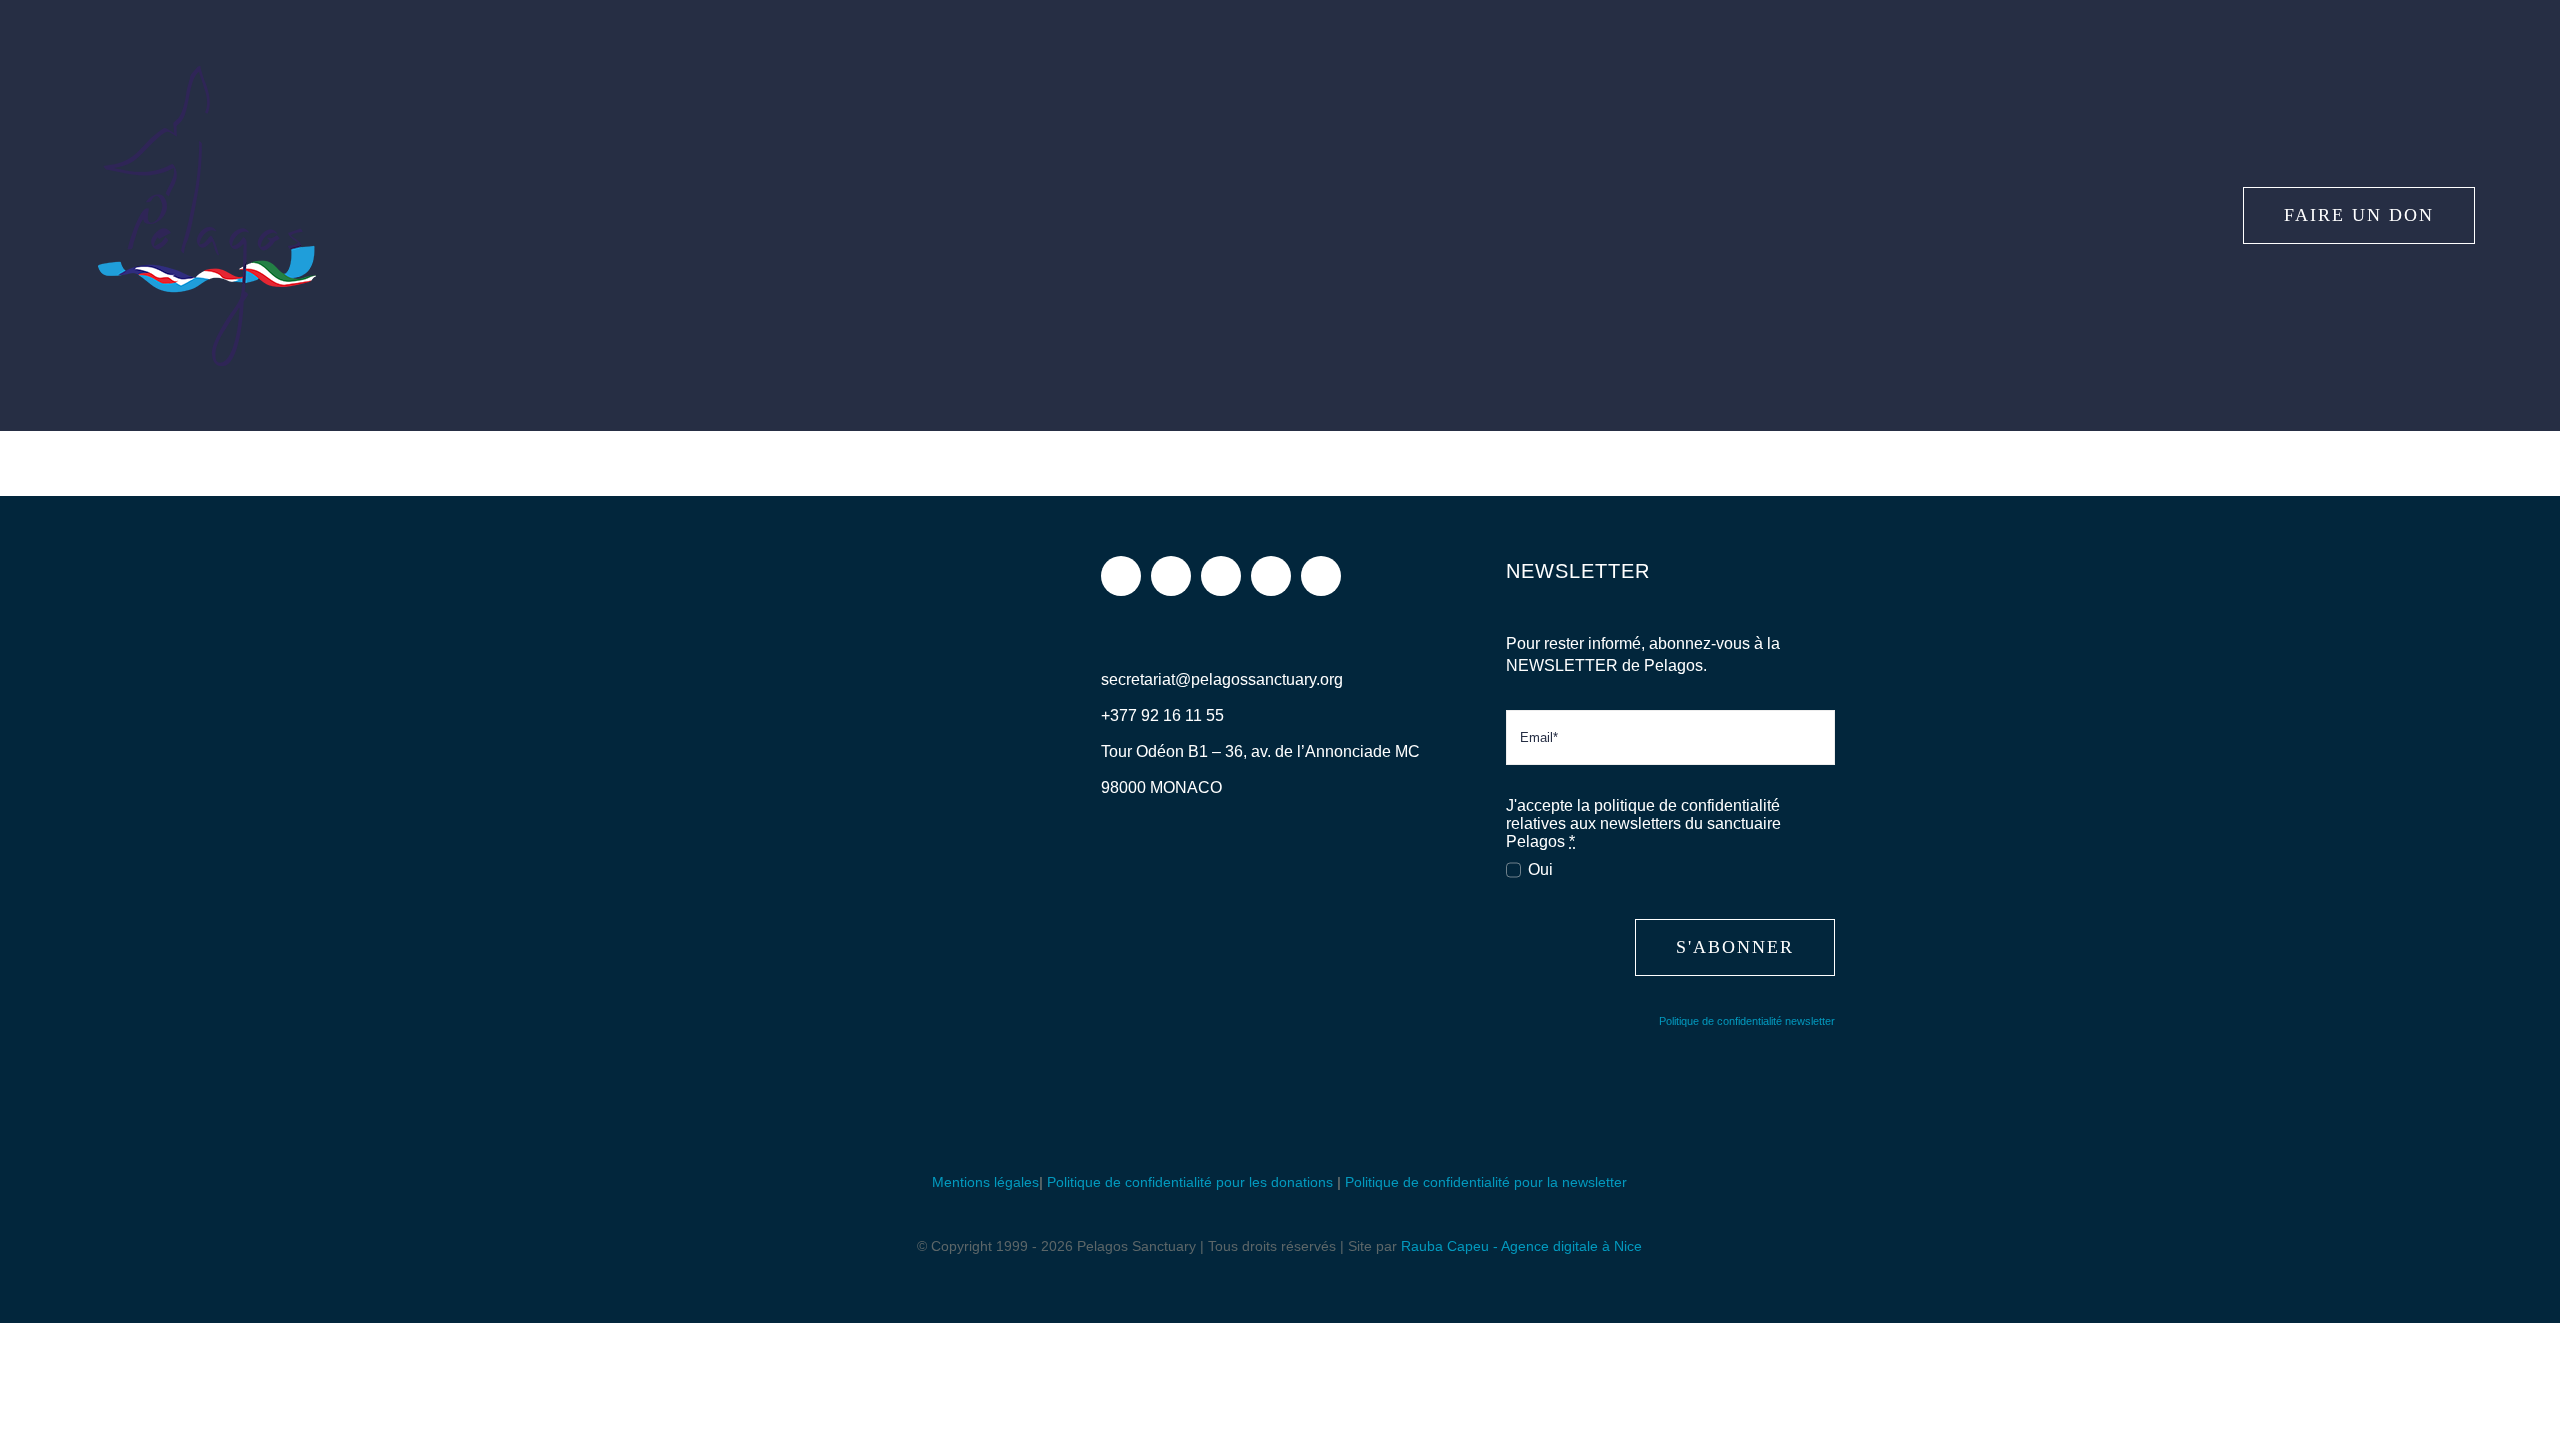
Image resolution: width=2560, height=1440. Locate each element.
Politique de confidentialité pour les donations (1190, 1182)
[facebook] (1121, 576)
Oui (1540, 869)
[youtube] (1271, 576)
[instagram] (1171, 576)
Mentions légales (985, 1182)
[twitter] (1221, 576)
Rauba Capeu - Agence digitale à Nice (1521, 1246)
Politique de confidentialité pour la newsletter (1486, 1182)
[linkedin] (1321, 576)
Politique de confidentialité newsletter (1747, 1021)
